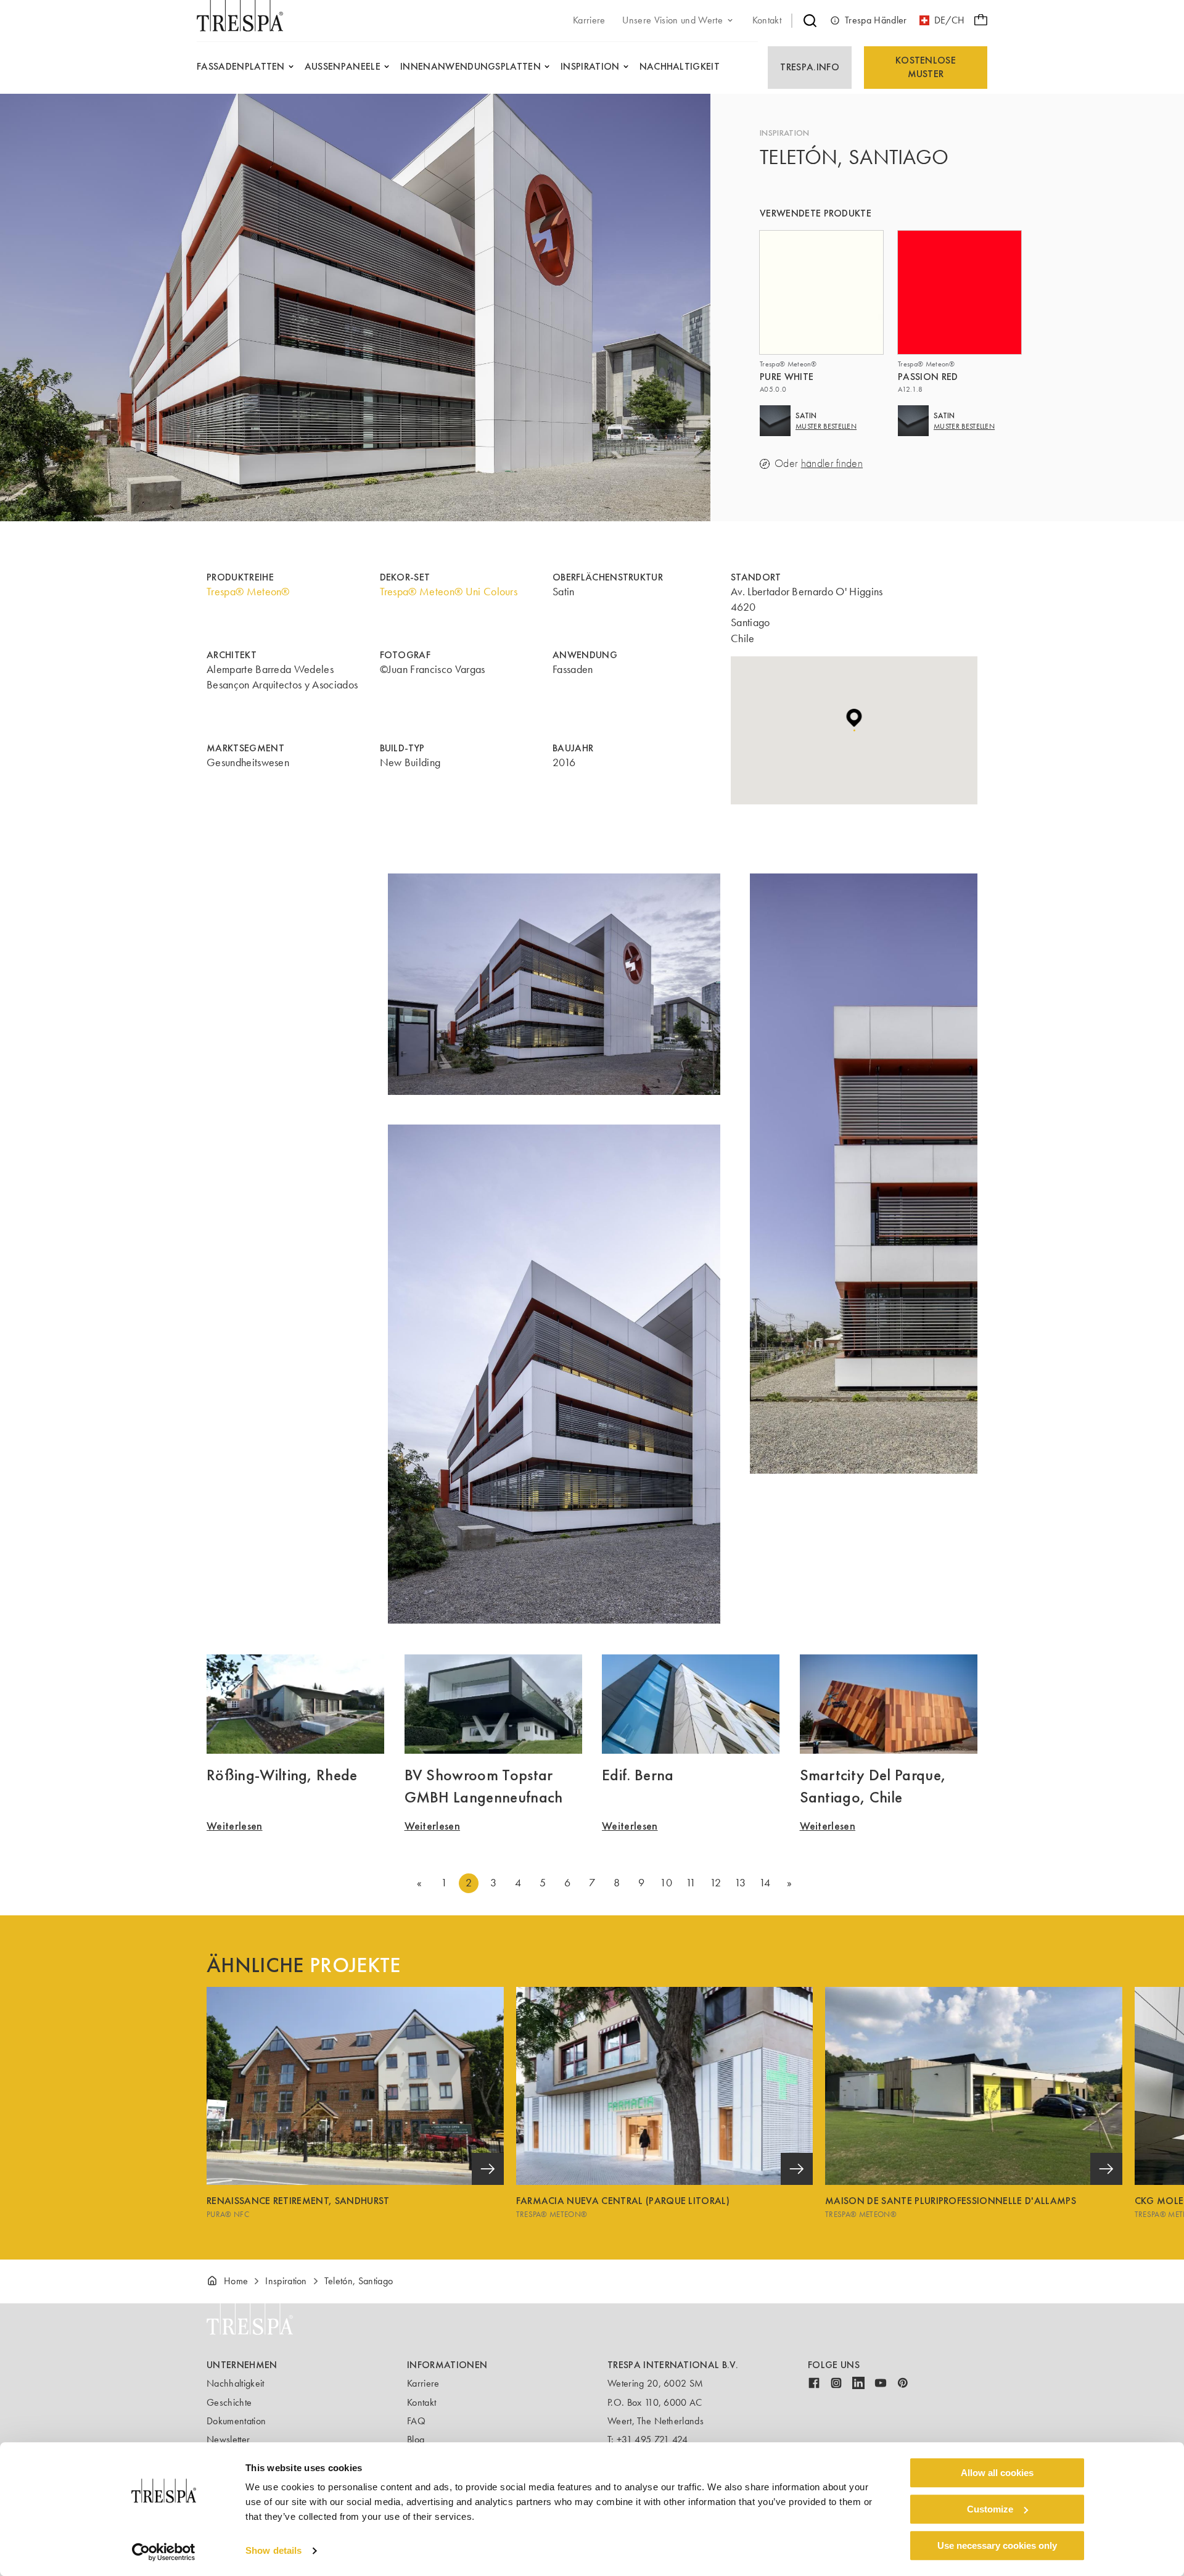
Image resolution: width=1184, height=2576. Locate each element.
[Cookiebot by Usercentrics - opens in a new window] (164, 2552)
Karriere (423, 2383)
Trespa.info (810, 67)
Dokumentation (236, 2421)
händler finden (832, 464)
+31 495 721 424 (652, 2439)
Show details (273, 2551)
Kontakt (421, 2402)
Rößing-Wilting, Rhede (282, 1775)
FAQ (416, 2421)
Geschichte (229, 2402)
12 (715, 1883)
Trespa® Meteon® (248, 592)
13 (740, 1883)
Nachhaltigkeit (235, 2383)
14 (765, 1883)
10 (666, 1883)
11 (691, 1883)
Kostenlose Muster (926, 67)
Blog (416, 2439)
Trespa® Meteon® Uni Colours (449, 592)
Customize (990, 2509)
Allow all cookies (997, 2473)
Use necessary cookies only (997, 2545)
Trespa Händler (876, 20)
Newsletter (228, 2439)
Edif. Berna (638, 1775)
